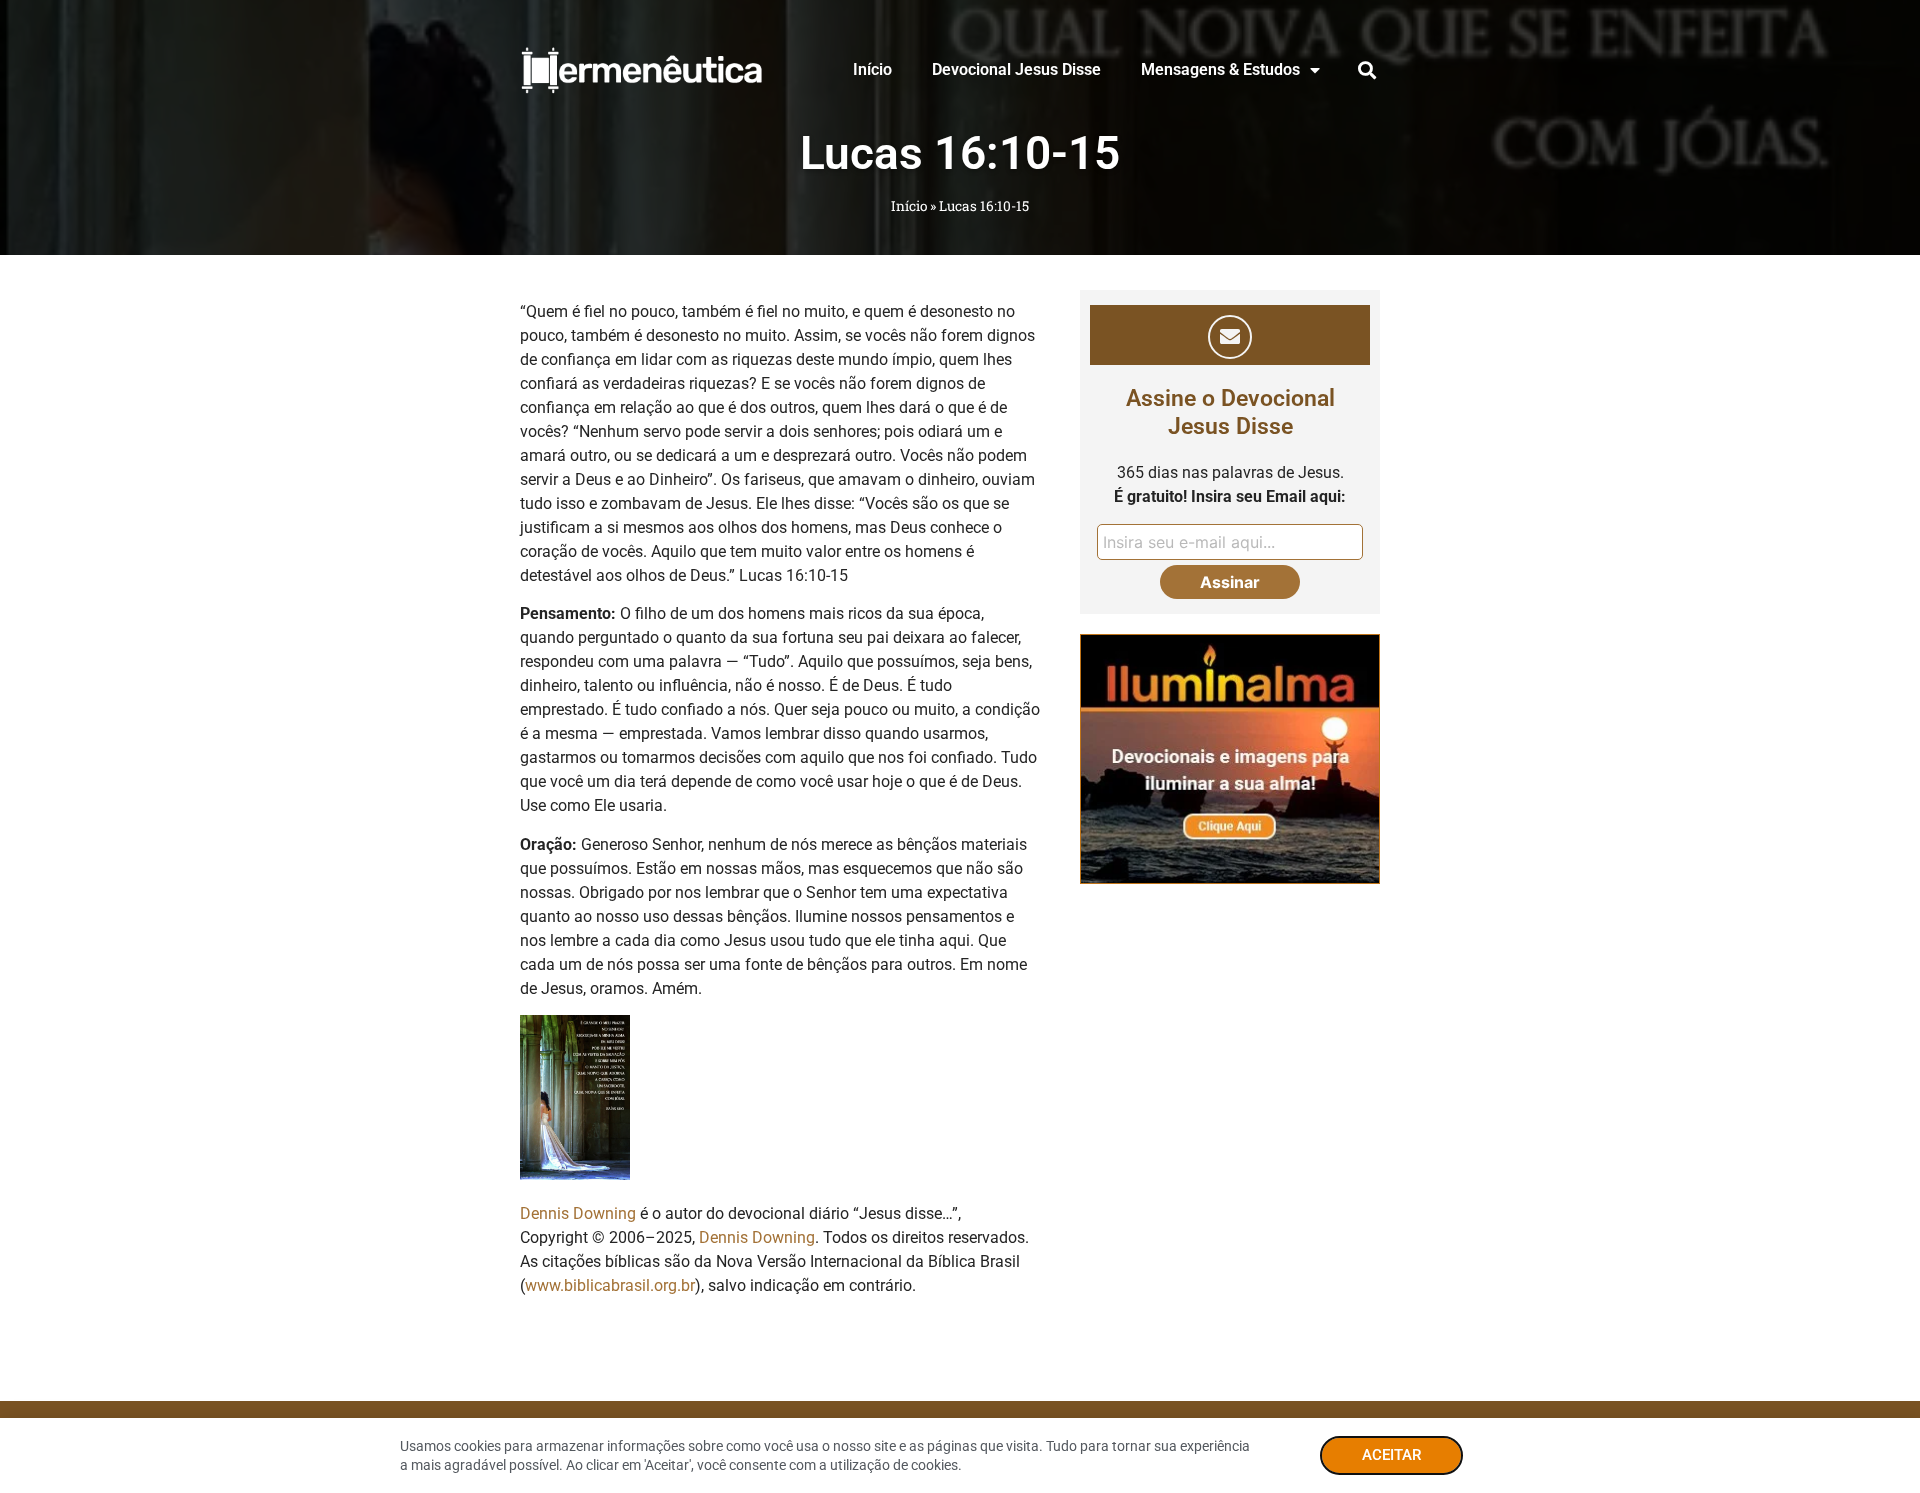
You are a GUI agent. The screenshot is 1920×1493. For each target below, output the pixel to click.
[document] (960, 746)
